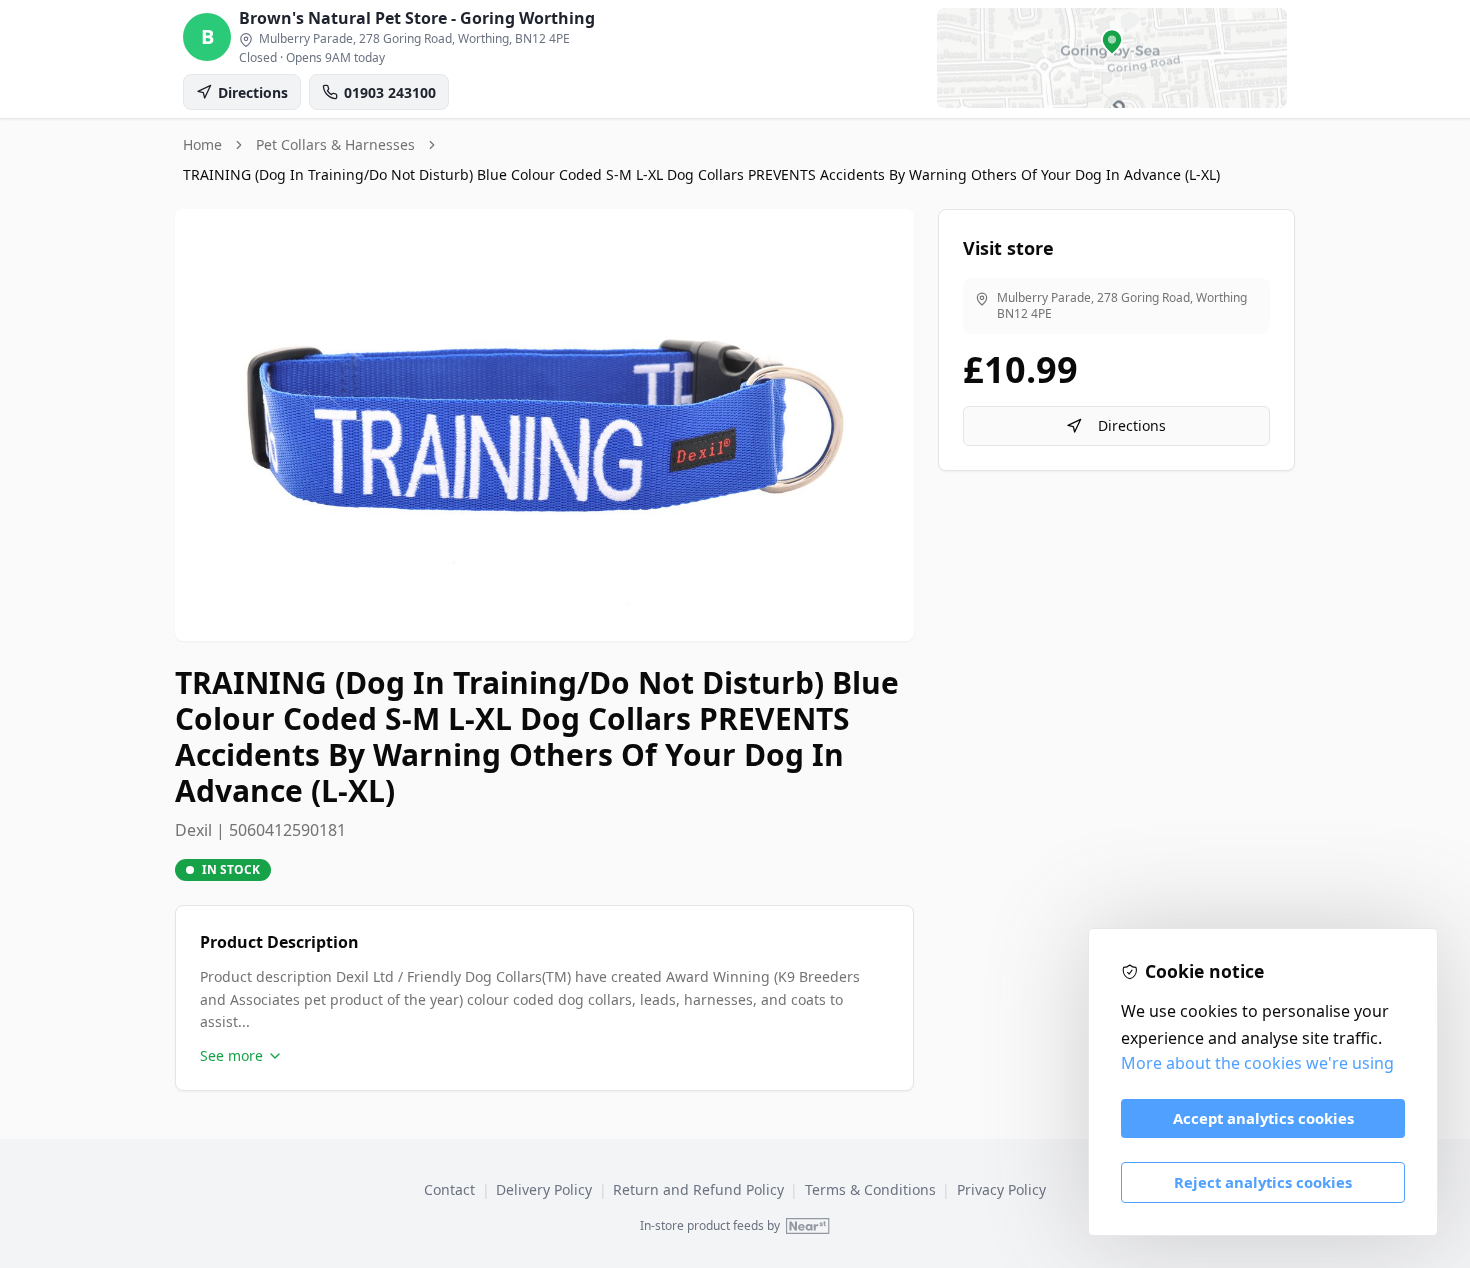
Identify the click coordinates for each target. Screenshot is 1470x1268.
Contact (449, 1189)
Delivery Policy (544, 1189)
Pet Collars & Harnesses (335, 144)
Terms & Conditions (870, 1189)
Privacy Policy (1001, 1189)
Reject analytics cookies (1263, 1182)
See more (231, 1055)
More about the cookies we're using (1257, 1063)
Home (202, 144)
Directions (1132, 425)
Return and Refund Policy (698, 1189)
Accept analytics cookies (1263, 1118)
